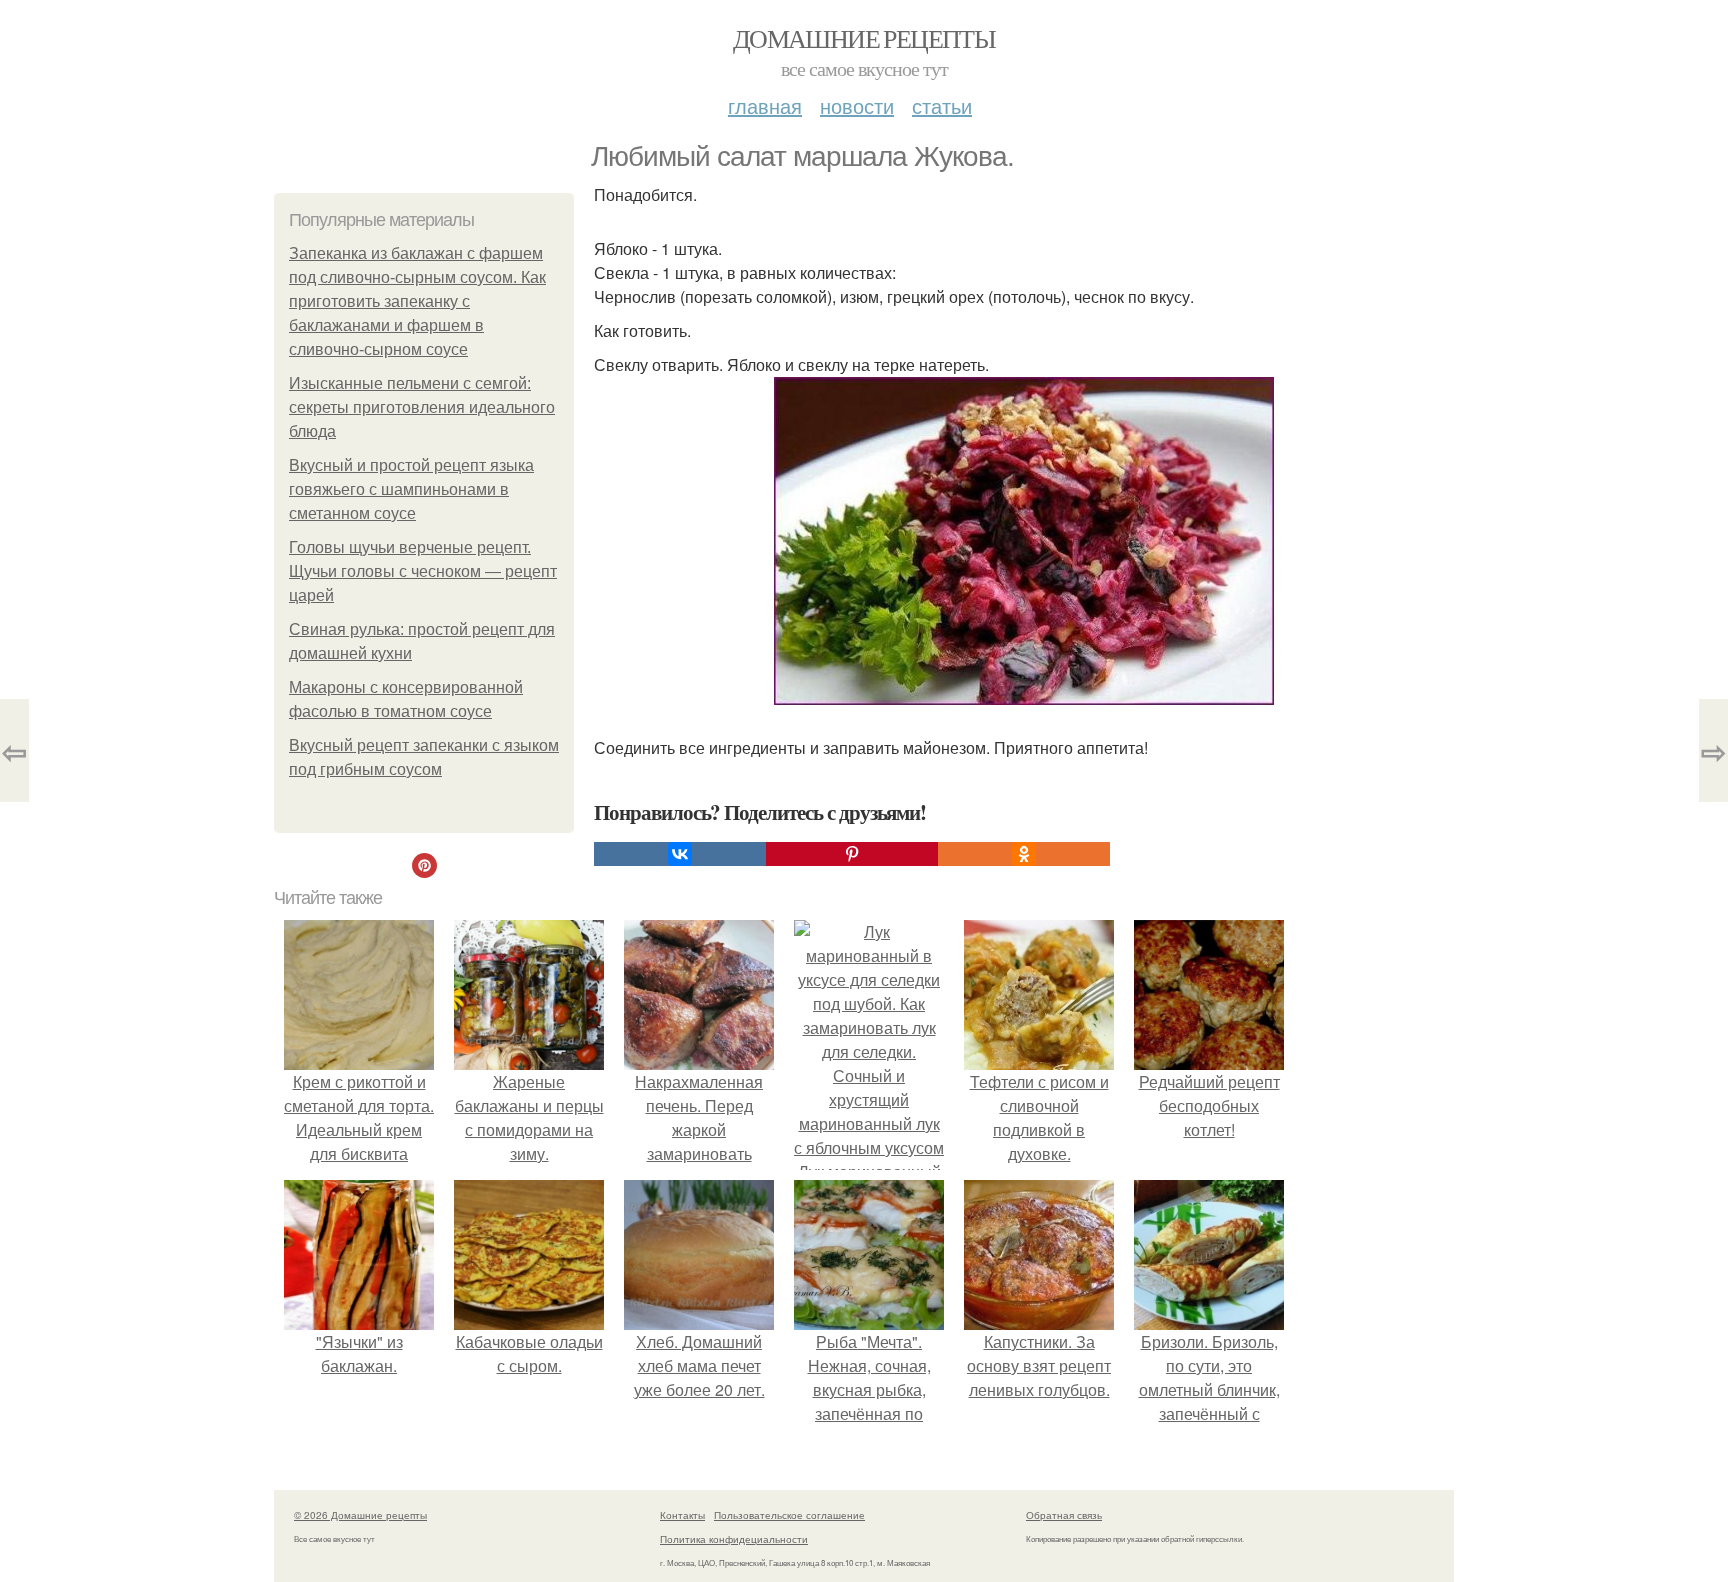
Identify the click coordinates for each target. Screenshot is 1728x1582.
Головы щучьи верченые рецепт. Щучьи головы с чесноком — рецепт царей (423, 571)
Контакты (682, 1515)
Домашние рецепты (864, 38)
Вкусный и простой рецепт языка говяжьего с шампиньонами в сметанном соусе (411, 489)
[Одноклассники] (1024, 854)
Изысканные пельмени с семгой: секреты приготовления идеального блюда (422, 407)
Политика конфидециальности (734, 1539)
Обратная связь (1064, 1515)
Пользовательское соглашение (789, 1515)
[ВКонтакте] (680, 854)
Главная (765, 105)
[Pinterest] (852, 854)
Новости (857, 105)
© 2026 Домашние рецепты (360, 1515)
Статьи (942, 105)
